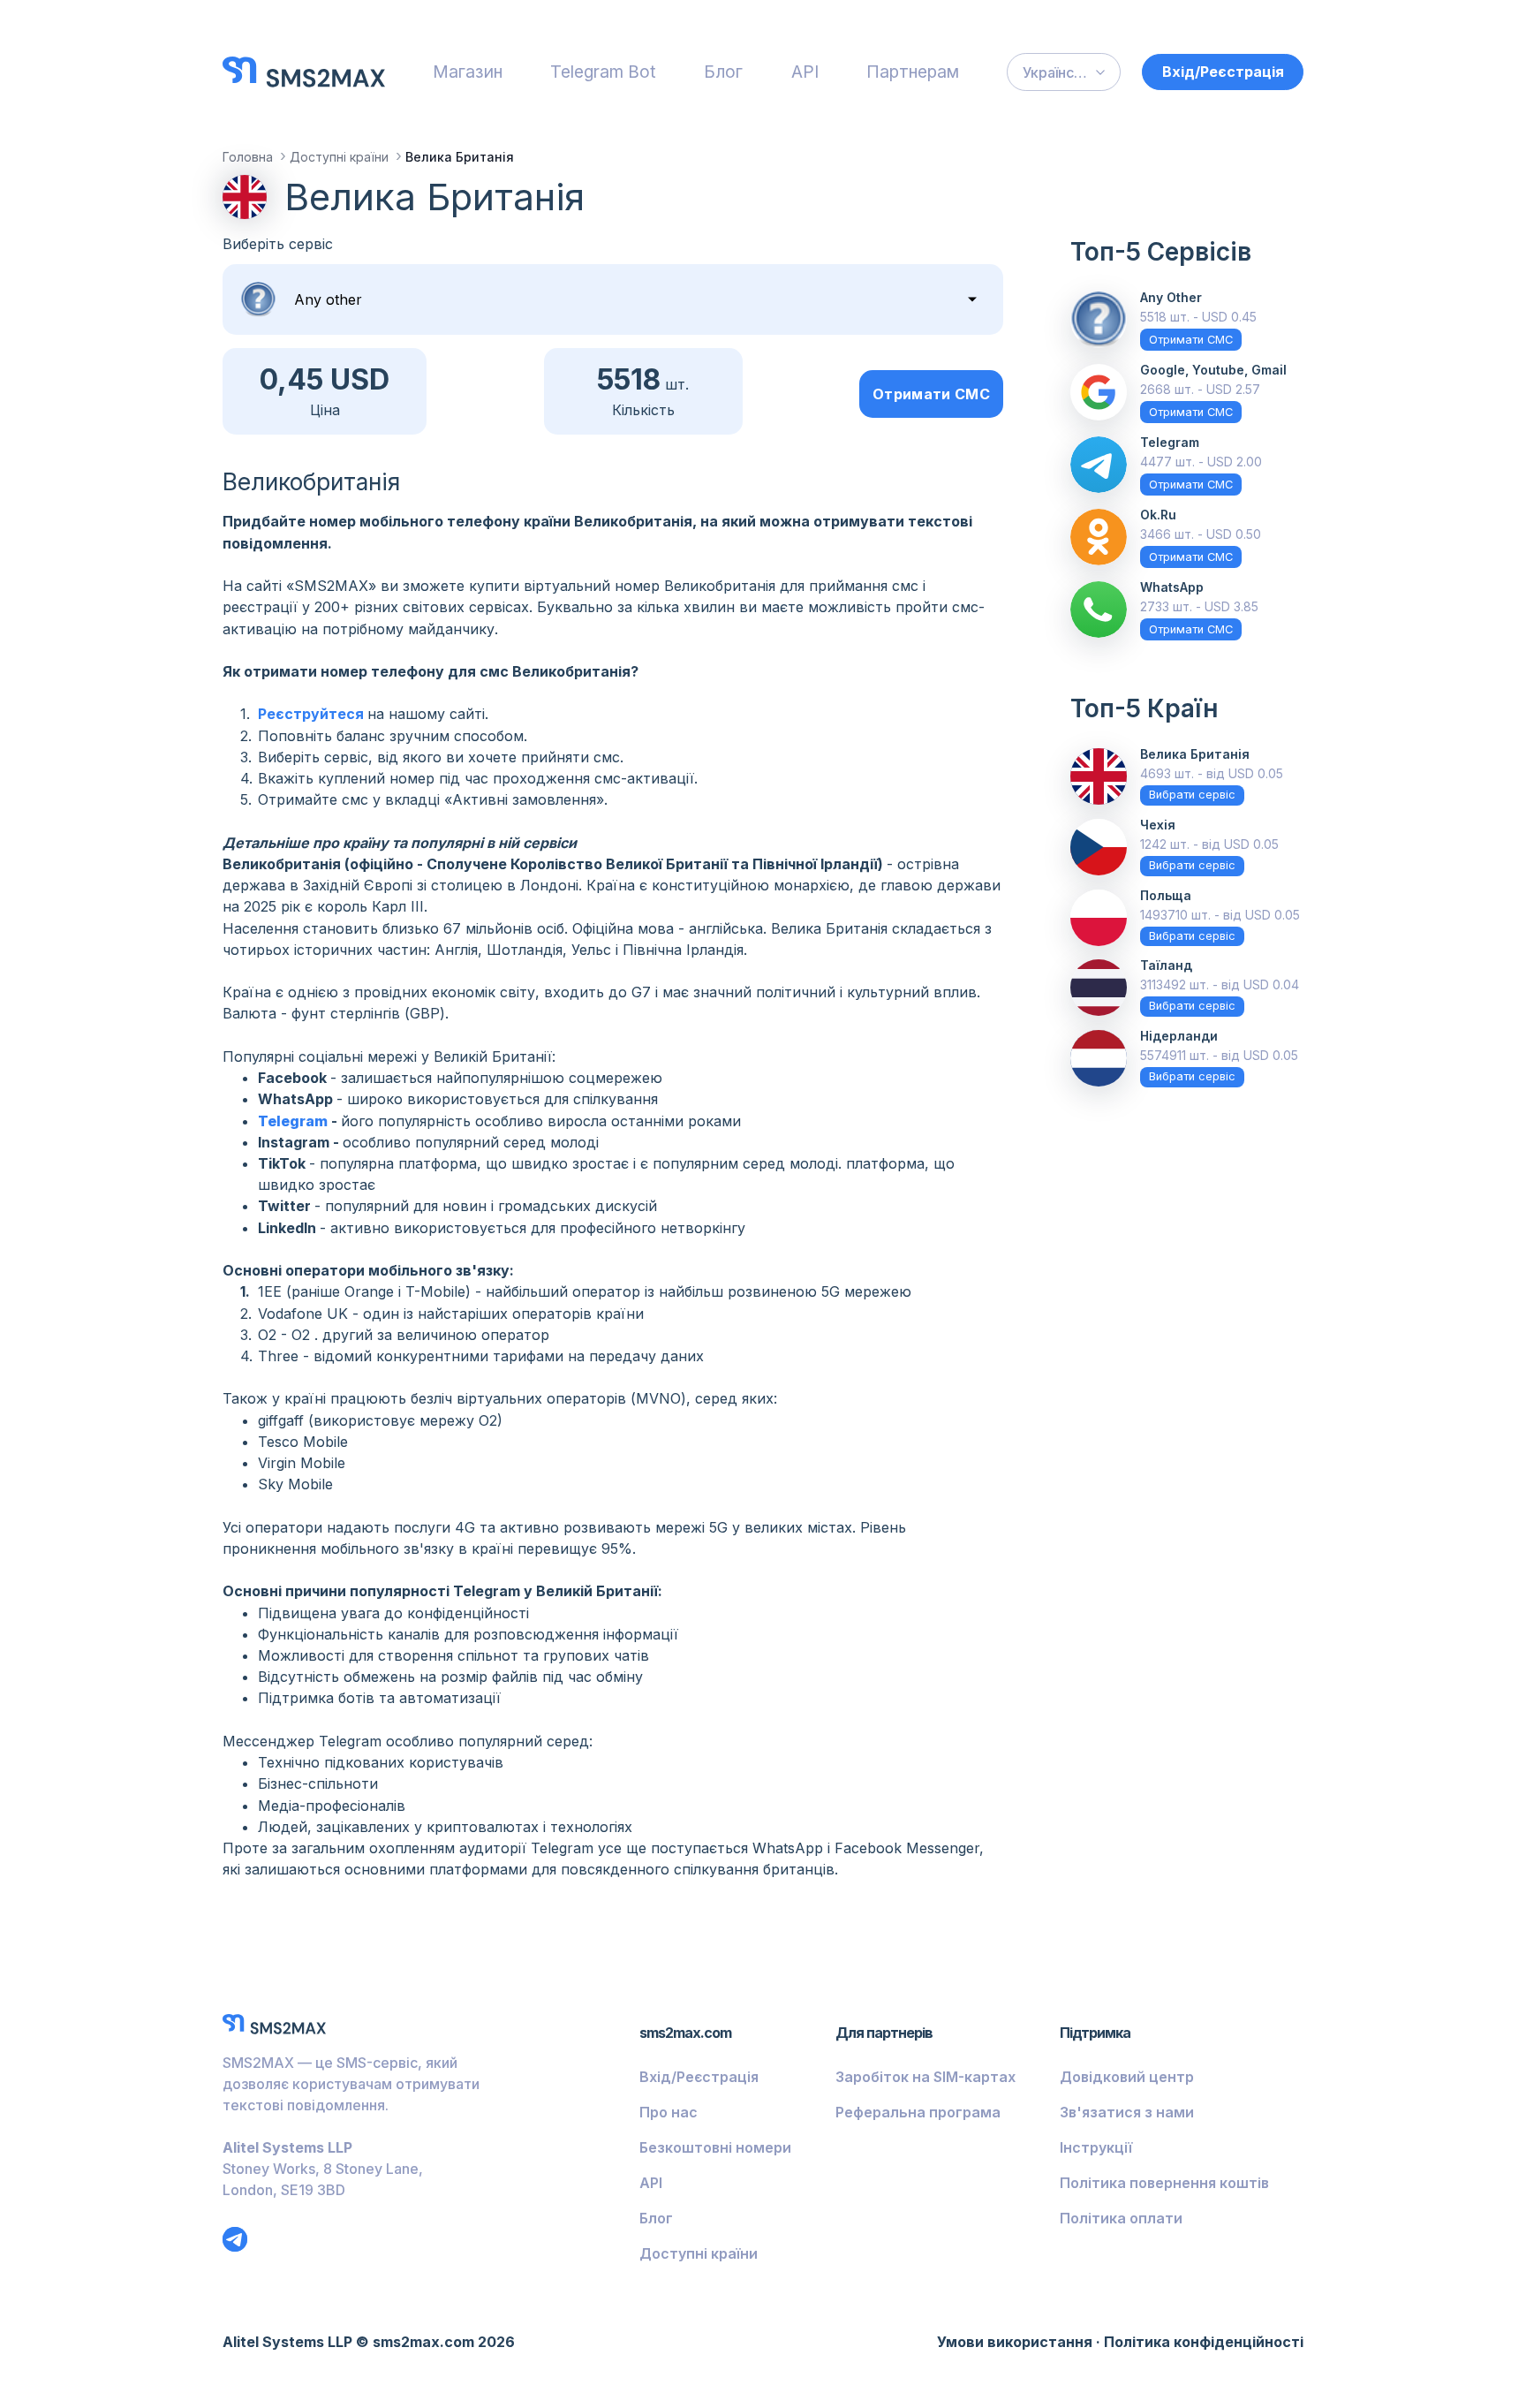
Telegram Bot (603, 72)
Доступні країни (699, 2253)
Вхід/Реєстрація (1223, 72)
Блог (723, 72)
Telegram (295, 1121)
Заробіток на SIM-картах (925, 2077)
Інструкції (1096, 2147)
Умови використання (1015, 2342)
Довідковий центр (1127, 2077)
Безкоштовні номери (715, 2147)
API (805, 72)
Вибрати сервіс (1192, 795)
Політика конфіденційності (1204, 2342)
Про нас (669, 2112)
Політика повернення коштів (1164, 2183)
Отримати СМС (931, 394)
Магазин (468, 72)
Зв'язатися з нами (1127, 2112)
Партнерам (913, 72)
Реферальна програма (918, 2112)
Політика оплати (1121, 2218)
